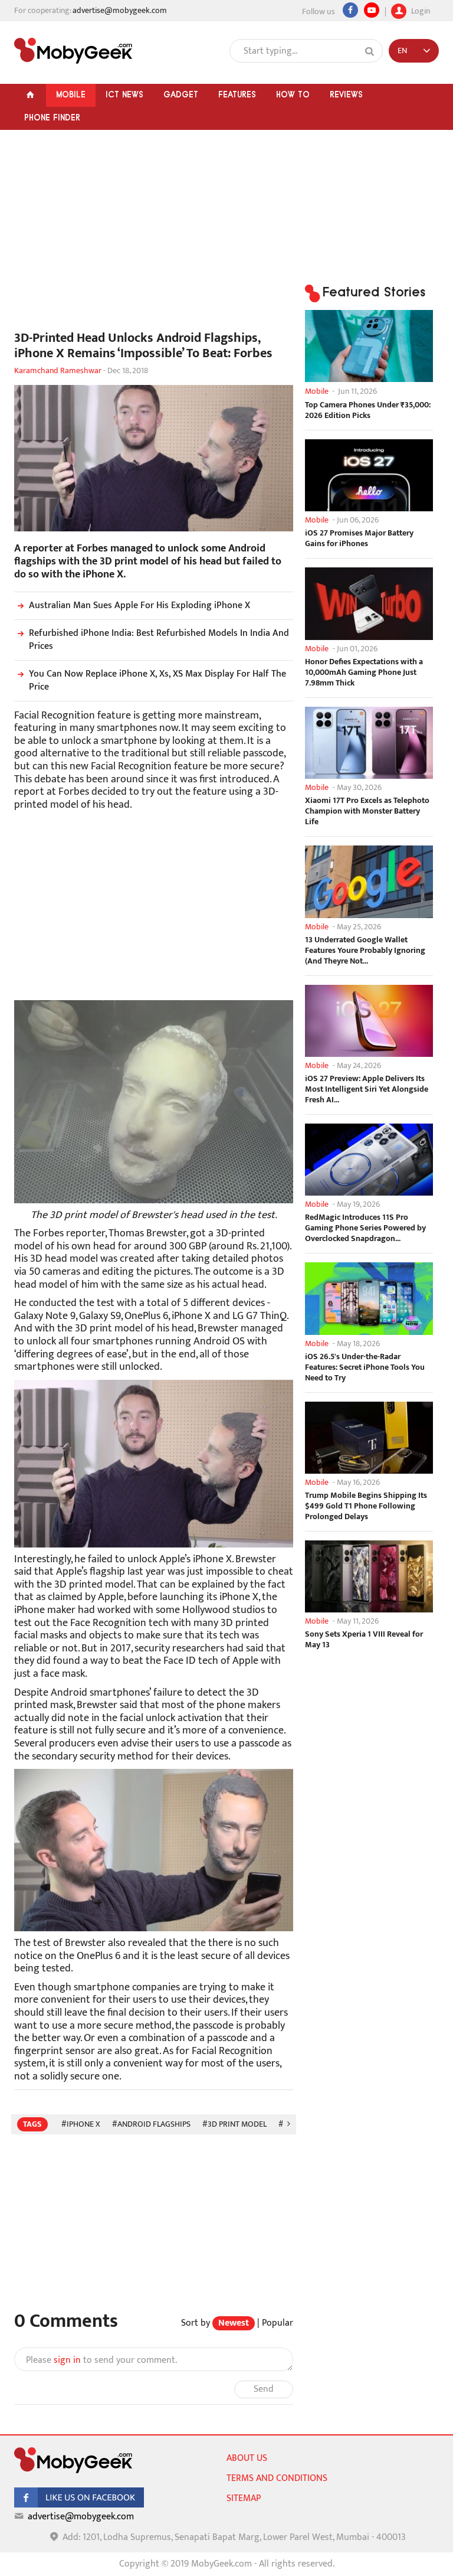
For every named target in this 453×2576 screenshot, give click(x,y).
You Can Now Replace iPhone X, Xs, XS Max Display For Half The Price (157, 680)
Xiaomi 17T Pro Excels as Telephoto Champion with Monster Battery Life (367, 811)
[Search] (370, 51)
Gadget (181, 94)
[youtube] (372, 10)
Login (420, 10)
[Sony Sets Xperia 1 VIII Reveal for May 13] (369, 1576)
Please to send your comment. (101, 2360)
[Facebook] (350, 10)
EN (402, 50)
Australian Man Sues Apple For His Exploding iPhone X (139, 605)
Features (237, 94)
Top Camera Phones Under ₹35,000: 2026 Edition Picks (368, 410)
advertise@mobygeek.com (120, 10)
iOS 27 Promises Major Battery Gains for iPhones (359, 538)
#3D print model (234, 2124)
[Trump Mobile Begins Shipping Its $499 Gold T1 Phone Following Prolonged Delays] (369, 1438)
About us (247, 2458)
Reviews (346, 94)
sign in (67, 2360)
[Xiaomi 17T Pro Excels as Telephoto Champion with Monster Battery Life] (369, 743)
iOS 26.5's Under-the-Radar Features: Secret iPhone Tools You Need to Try (365, 1367)
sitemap (244, 2498)
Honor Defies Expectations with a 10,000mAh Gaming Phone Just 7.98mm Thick (364, 672)
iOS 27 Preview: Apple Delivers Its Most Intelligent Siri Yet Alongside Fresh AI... (367, 1089)
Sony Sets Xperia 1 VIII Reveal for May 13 (364, 1640)
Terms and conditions (277, 2478)
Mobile (71, 94)
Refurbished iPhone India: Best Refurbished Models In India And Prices (159, 640)
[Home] (30, 95)
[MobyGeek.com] (73, 51)
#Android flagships (151, 2124)
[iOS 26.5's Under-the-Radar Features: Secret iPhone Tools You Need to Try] (369, 1298)
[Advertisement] (154, 236)
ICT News (124, 94)
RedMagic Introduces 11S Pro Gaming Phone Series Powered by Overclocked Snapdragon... (365, 1228)
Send (264, 2389)
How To (293, 94)
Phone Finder (52, 117)
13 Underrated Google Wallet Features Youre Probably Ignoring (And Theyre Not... (365, 951)
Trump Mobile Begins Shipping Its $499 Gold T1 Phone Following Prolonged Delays (366, 1506)
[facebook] (79, 2505)
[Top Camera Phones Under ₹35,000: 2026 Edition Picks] (369, 346)
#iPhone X (81, 2124)
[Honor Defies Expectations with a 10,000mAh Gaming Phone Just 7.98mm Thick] (369, 603)
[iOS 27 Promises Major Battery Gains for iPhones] (369, 475)
